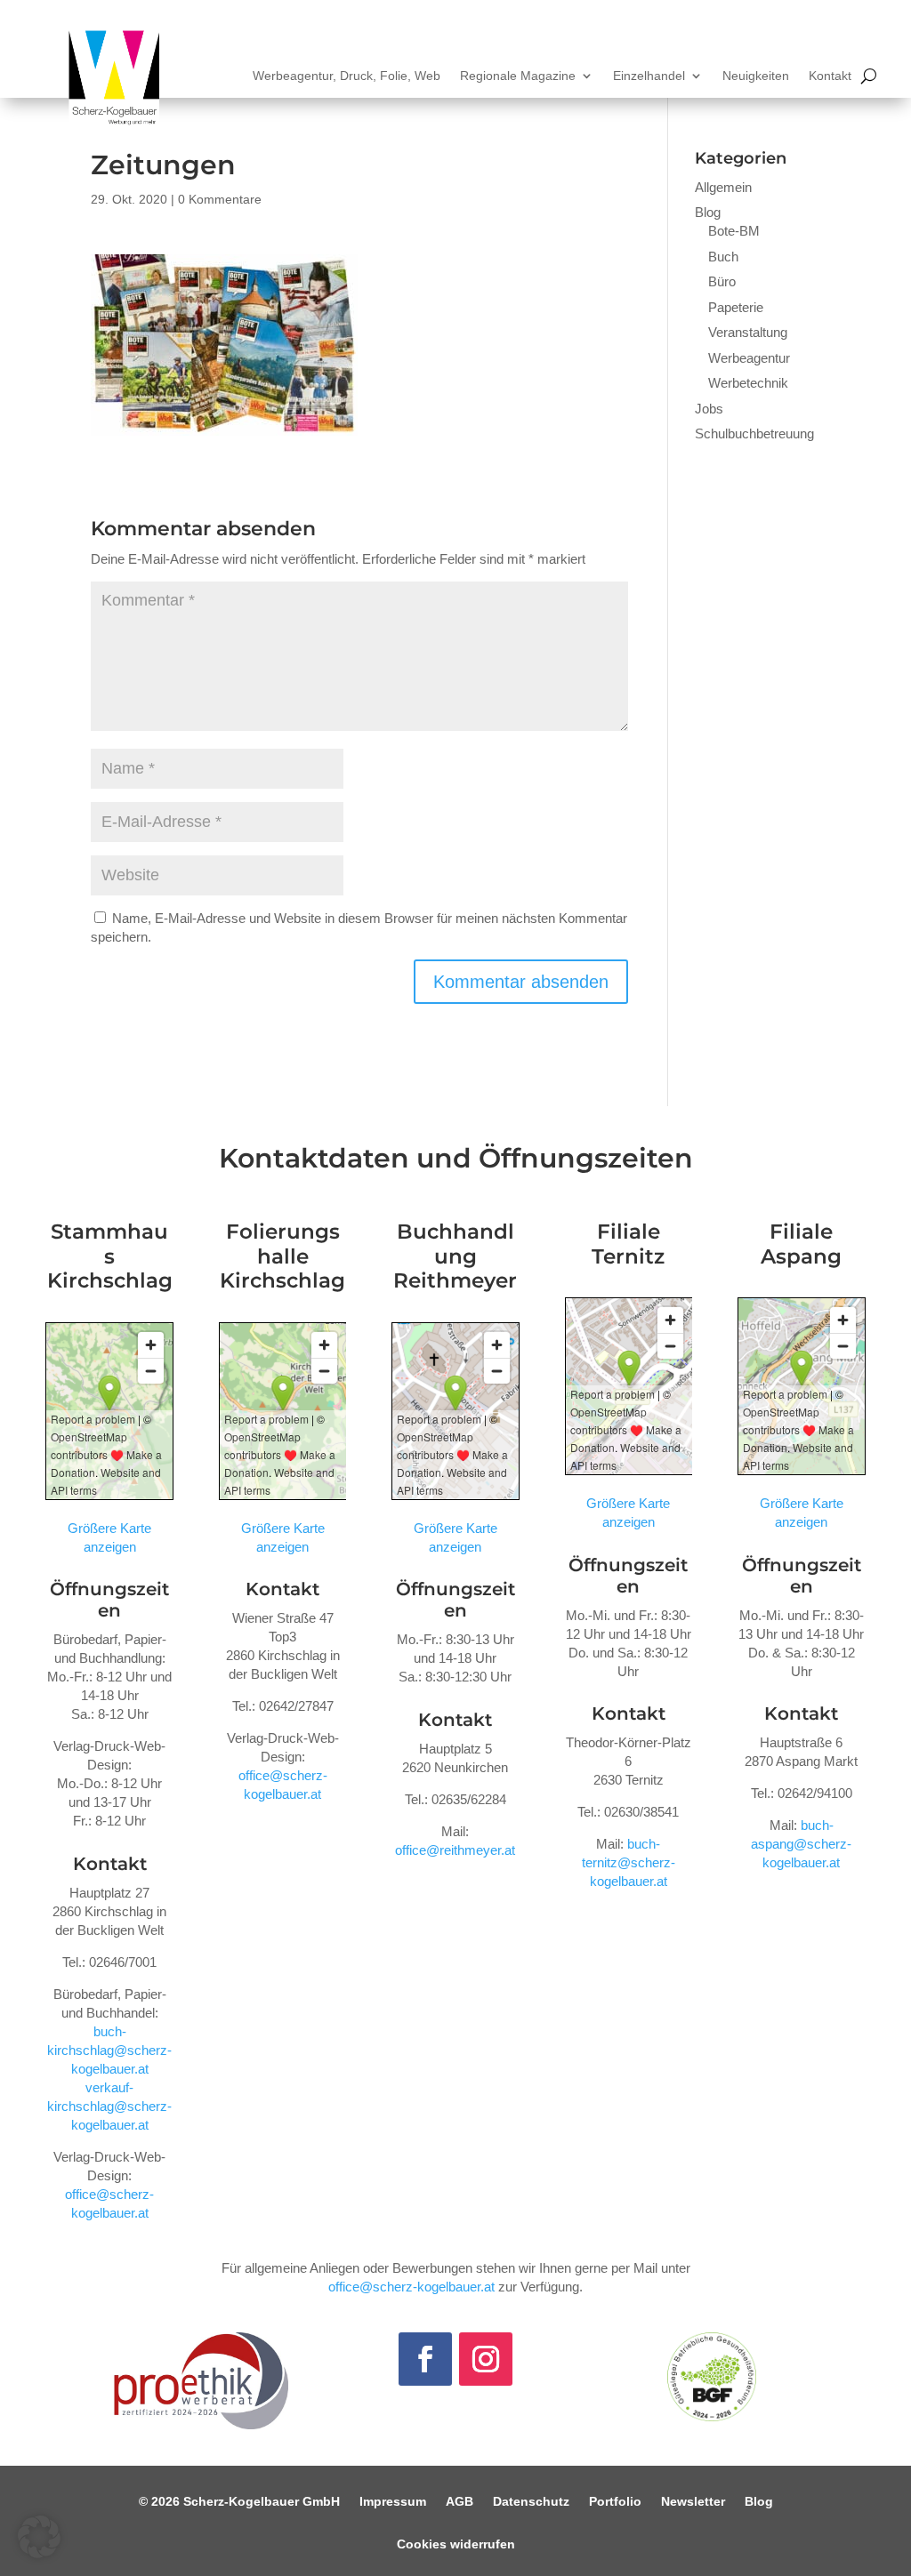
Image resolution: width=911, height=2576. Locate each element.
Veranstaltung (748, 332)
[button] (39, 2537)
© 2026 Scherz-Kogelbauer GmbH (239, 2502)
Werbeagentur (749, 358)
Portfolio (615, 2502)
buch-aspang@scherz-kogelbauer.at (801, 1844)
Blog (708, 212)
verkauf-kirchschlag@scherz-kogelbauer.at (109, 2106)
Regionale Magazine (518, 76)
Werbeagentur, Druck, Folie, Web (347, 76)
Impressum (393, 2502)
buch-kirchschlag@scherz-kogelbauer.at (109, 2050)
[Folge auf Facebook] (425, 2359)
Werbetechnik (748, 383)
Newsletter (693, 2502)
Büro (722, 281)
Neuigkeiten (756, 76)
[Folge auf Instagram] (486, 2359)
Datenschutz (531, 2502)
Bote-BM (734, 231)
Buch (723, 257)
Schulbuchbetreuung (754, 433)
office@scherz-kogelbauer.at (411, 2287)
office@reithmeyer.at (455, 1850)
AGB (460, 2502)
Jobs (709, 409)
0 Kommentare (220, 199)
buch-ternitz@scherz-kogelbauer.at (629, 1862)
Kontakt (830, 76)
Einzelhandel (649, 76)
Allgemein (723, 187)
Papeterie (736, 307)
